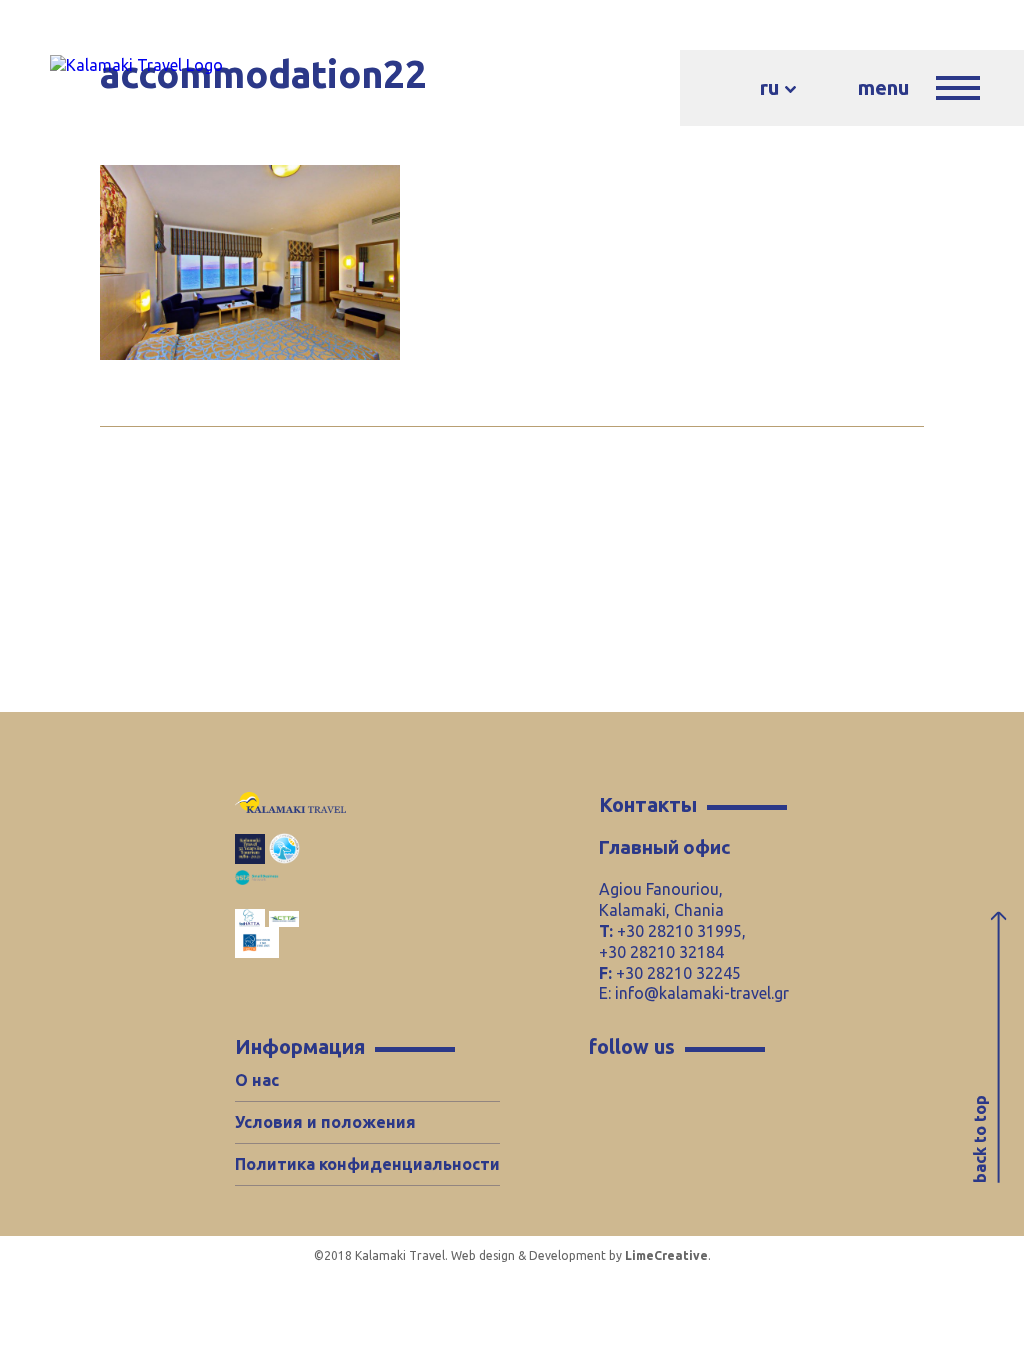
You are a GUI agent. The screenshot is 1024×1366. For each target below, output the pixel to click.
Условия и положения (325, 1122)
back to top (980, 1139)
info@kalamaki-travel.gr (702, 993)
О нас (257, 1080)
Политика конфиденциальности (367, 1164)
